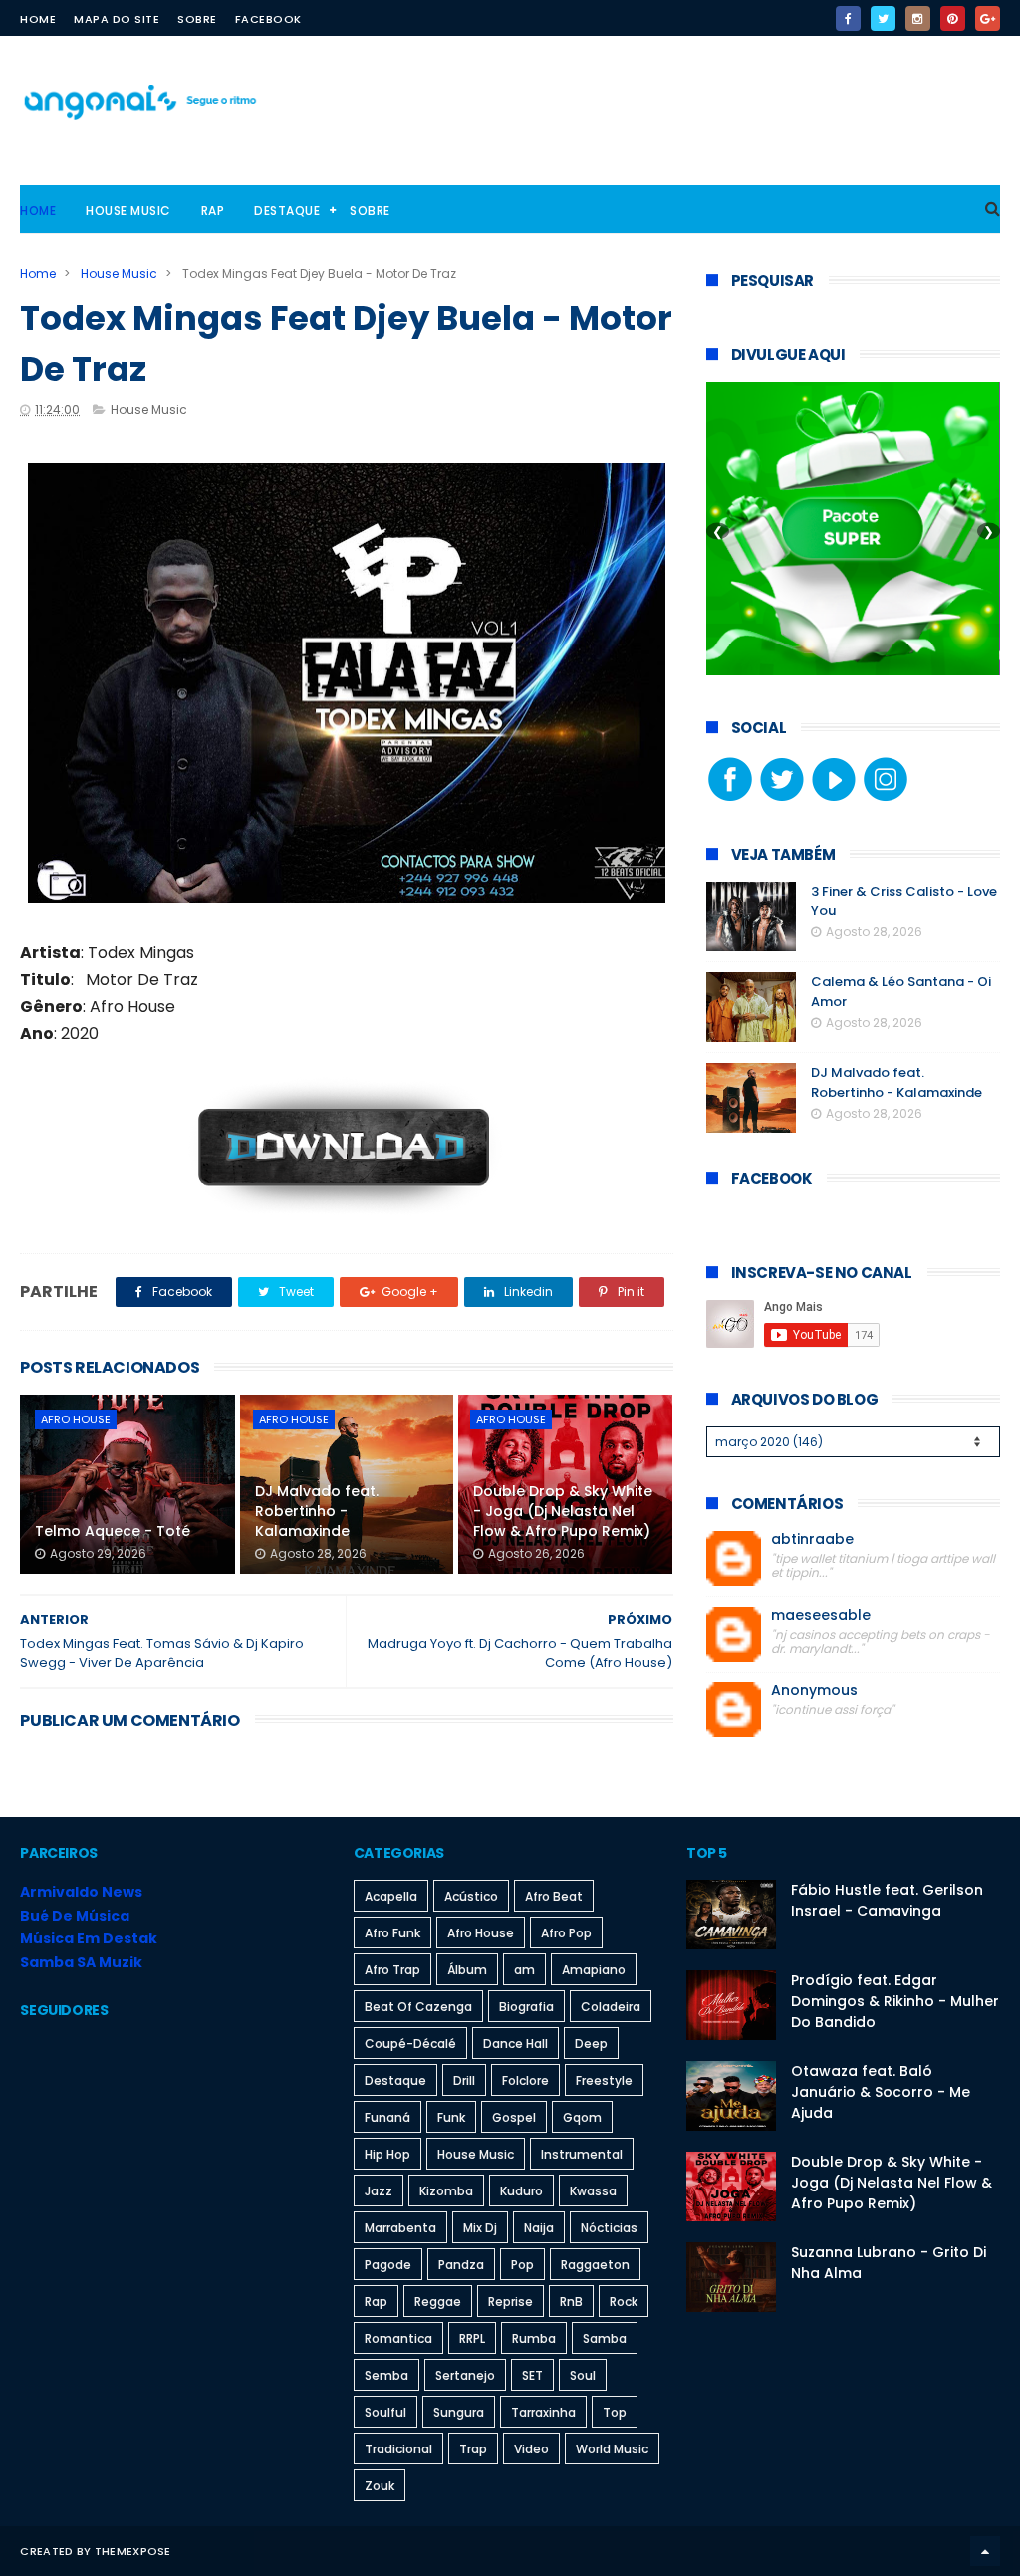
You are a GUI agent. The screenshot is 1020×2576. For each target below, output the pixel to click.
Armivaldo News (81, 1892)
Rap (213, 211)
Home (38, 19)
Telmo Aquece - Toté (113, 1531)
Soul (583, 2375)
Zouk (380, 2486)
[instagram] (918, 18)
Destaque (287, 211)
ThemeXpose (133, 2551)
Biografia (526, 2007)
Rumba (534, 2338)
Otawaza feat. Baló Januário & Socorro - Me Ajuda (881, 2092)
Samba (605, 2338)
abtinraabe (812, 1540)
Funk (451, 2117)
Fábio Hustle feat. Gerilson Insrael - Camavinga (887, 1900)
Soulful (385, 2412)
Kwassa (593, 2191)
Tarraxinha (543, 2412)
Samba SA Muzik (81, 1962)
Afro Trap (392, 1970)
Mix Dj (480, 2228)
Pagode (388, 2265)
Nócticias (609, 2228)
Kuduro (521, 2191)
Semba (386, 2375)
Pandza (461, 2265)
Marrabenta (400, 2228)
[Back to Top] (985, 2551)
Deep (591, 2044)
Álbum (467, 1970)
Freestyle (604, 2080)
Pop (522, 2265)
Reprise (510, 2302)
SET (532, 2375)
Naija (539, 2228)
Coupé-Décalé (410, 2044)
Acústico (471, 1896)
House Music (128, 211)
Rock (624, 2302)
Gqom (582, 2117)
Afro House (76, 1419)
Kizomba (446, 2191)
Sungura (459, 2412)
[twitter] (883, 18)
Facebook (268, 19)
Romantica (398, 2338)
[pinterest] (953, 18)
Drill (464, 2080)
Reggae (438, 2302)
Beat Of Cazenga (418, 2007)
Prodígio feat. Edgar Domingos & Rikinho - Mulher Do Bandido (895, 2001)
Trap (473, 2449)
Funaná (387, 2117)
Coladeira (611, 2007)
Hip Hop (387, 2154)
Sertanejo (465, 2375)
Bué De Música (75, 1916)
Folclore (525, 2080)
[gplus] (988, 18)
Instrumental (582, 2154)
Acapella (391, 1896)
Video (531, 2449)
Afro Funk (392, 1933)
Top (615, 2412)
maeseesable (821, 1615)
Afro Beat (554, 1896)
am (524, 1970)
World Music (612, 2449)
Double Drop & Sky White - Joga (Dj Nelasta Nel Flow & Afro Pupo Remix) (563, 1511)
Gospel (514, 2117)
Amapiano (594, 1970)
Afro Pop (566, 1933)
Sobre (197, 19)
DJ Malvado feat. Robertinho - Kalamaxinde (317, 1511)
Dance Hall (515, 2044)
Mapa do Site (117, 19)
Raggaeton (595, 2265)
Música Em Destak (89, 1938)
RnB (571, 2302)
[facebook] (848, 18)
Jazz (379, 2191)
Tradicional (398, 2449)
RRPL (472, 2338)
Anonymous (814, 1691)
